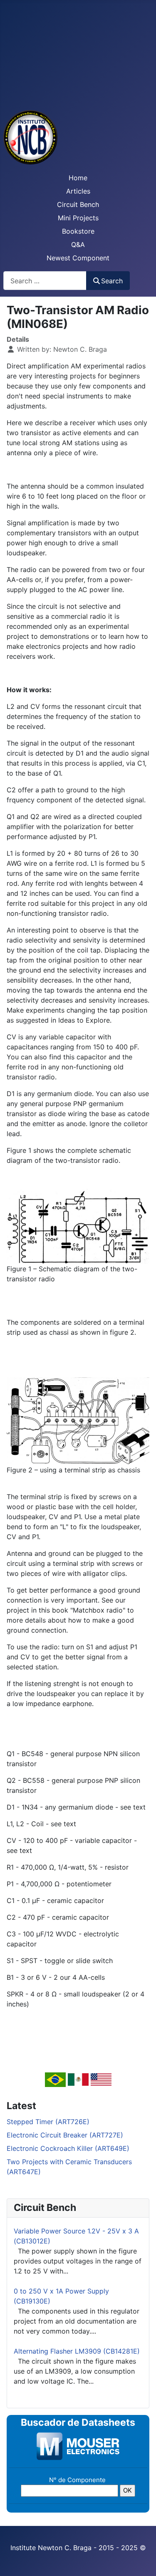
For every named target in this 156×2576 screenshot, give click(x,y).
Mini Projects (78, 218)
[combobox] (45, 281)
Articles (78, 191)
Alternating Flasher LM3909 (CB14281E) (77, 2351)
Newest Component (78, 258)
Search (112, 281)
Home (78, 178)
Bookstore (78, 231)
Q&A (78, 244)
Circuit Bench (78, 204)
